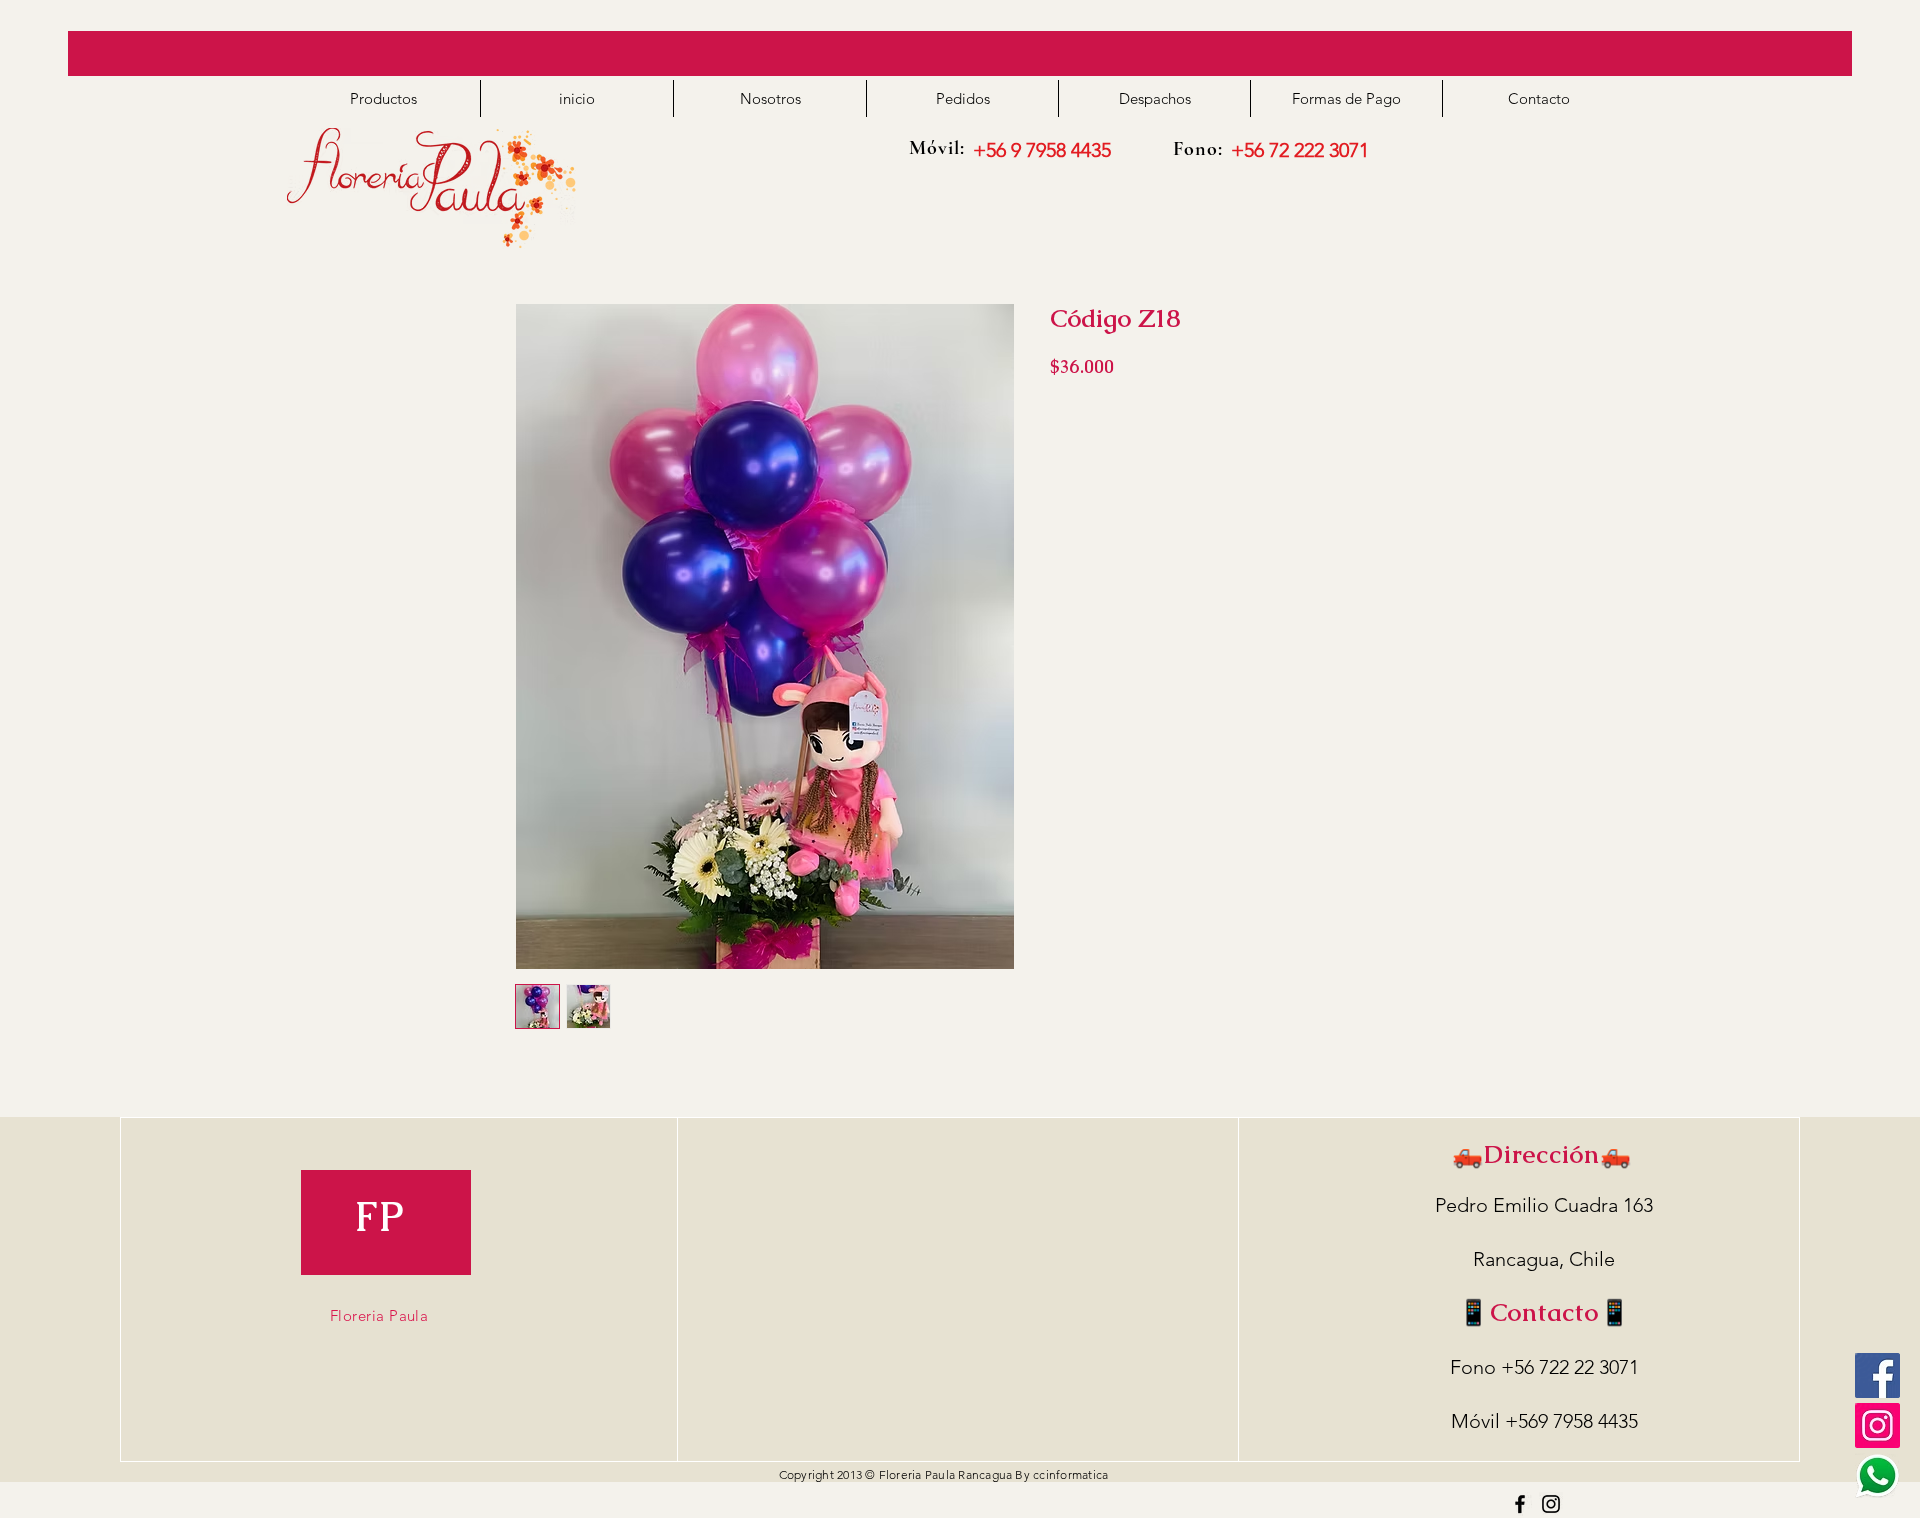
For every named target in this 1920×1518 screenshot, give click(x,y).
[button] (383, 98)
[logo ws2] (1877, 1475)
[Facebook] (1877, 1375)
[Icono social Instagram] (1877, 1425)
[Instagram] (1551, 1504)
